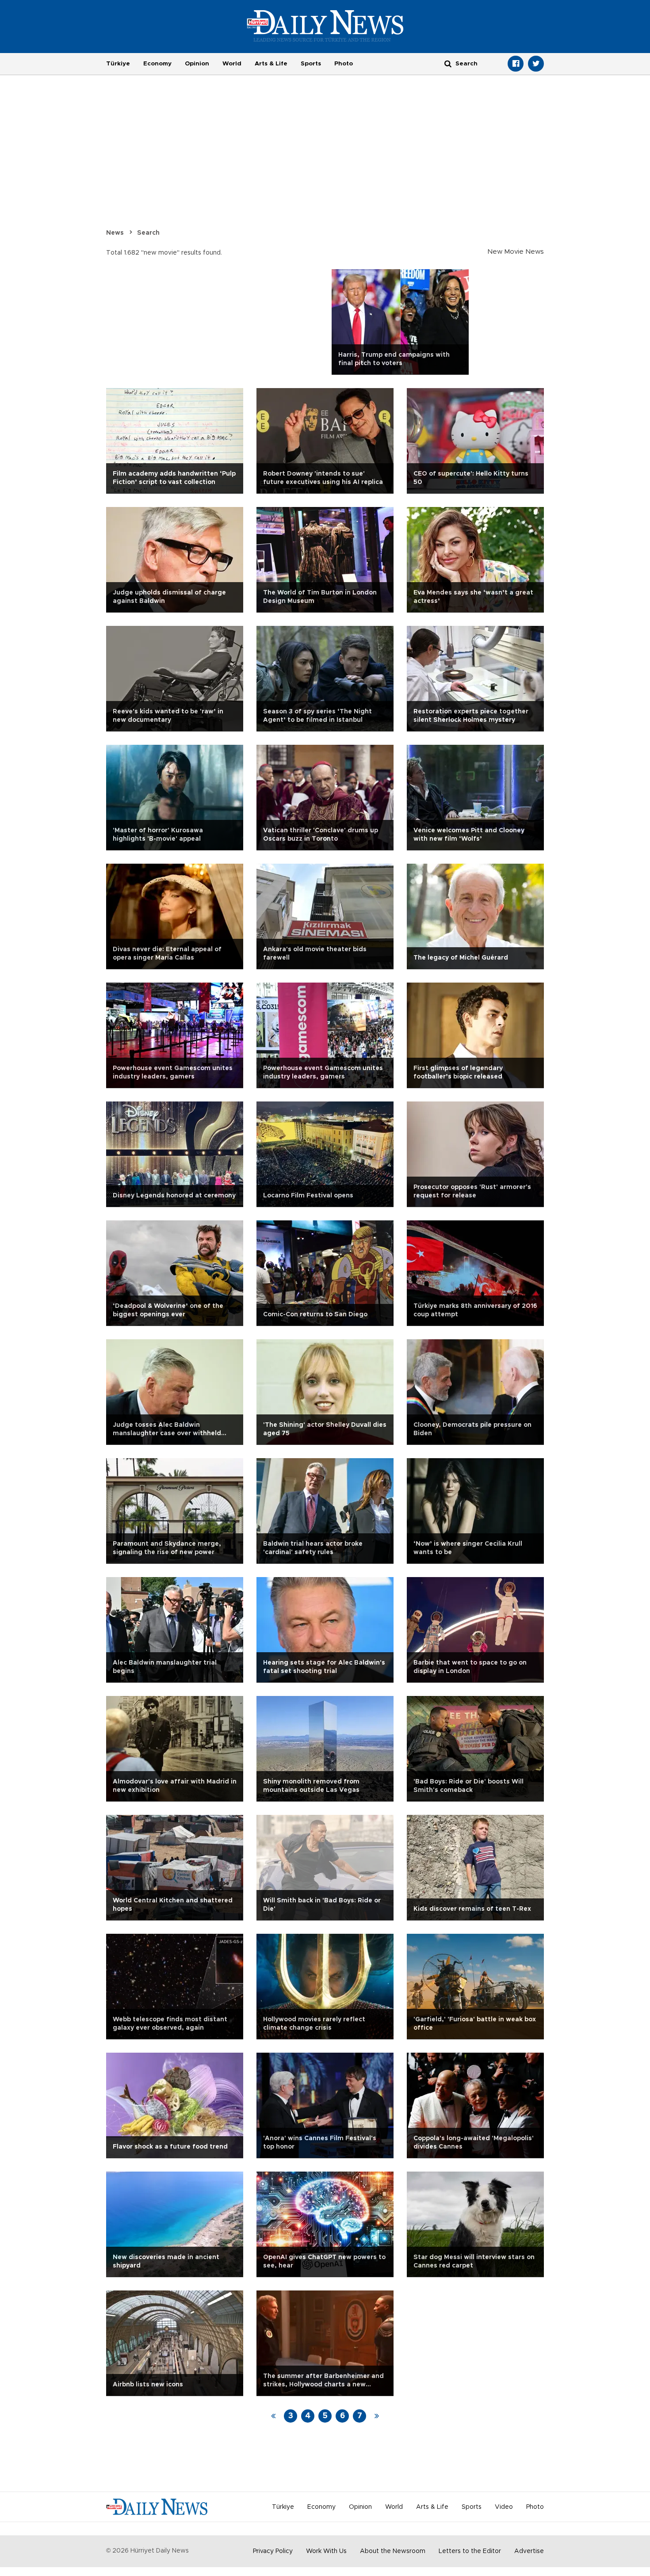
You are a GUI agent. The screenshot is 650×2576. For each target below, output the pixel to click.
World (232, 64)
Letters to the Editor (470, 2551)
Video (504, 2507)
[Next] (377, 2416)
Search (148, 233)
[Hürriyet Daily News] (325, 26)
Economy (157, 64)
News (115, 233)
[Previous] (273, 2416)
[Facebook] (516, 64)
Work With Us (326, 2551)
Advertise (529, 2551)
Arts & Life (271, 64)
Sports (311, 64)
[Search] (448, 63)
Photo (344, 64)
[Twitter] (536, 64)
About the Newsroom (393, 2551)
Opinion (197, 64)
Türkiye (118, 64)
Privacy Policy (273, 2551)
